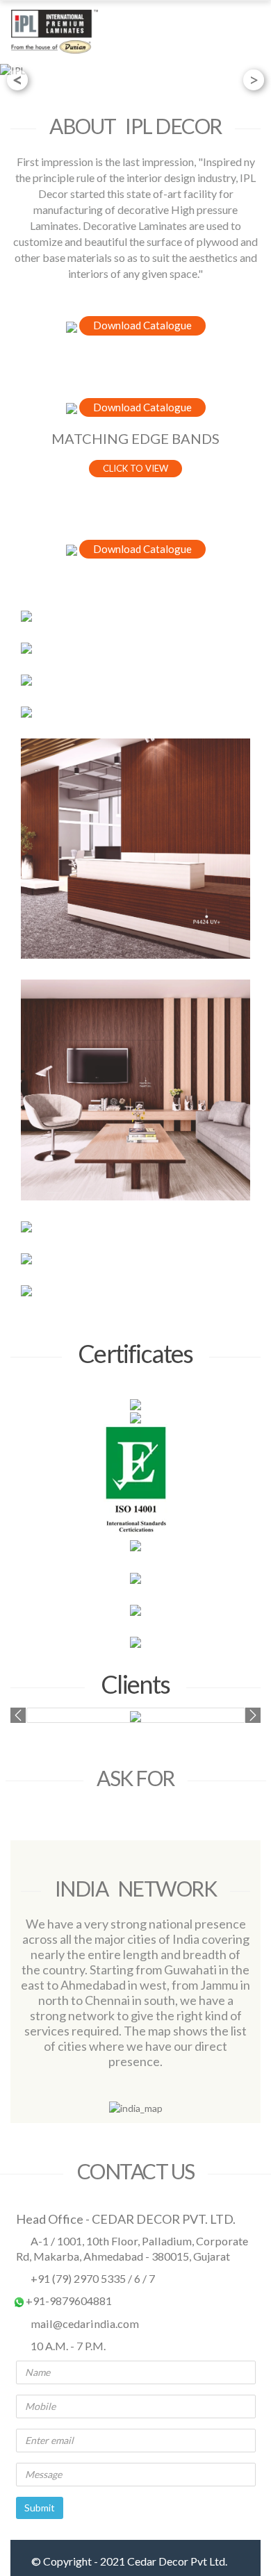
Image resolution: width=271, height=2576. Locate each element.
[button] (18, 1715)
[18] (135, 680)
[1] (135, 616)
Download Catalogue (142, 325)
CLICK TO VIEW (135, 468)
